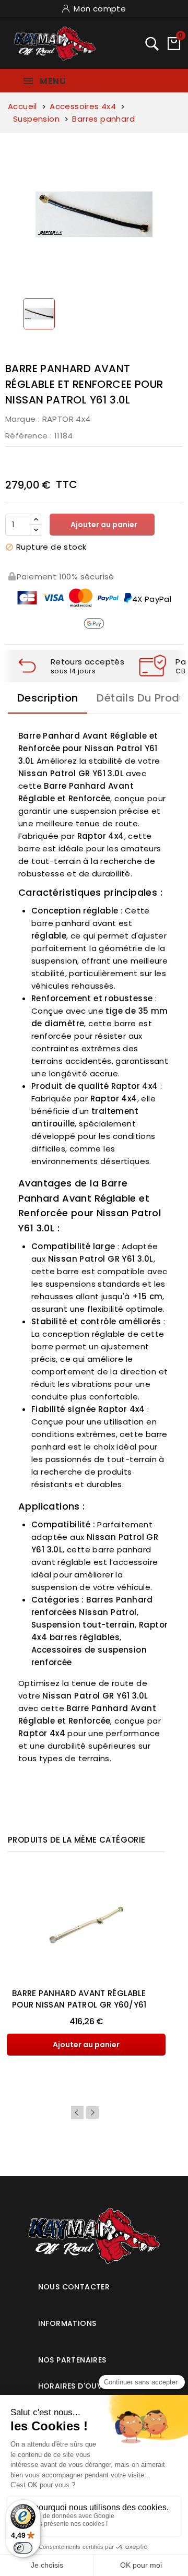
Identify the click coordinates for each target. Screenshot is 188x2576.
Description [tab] (48, 698)
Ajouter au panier (103, 525)
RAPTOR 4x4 (67, 419)
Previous (77, 2112)
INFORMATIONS (67, 2323)
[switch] (23, 2548)
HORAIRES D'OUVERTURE (84, 2386)
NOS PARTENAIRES (72, 2360)
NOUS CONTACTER (74, 2287)
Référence (27, 436)
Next (92, 2112)
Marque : (22, 419)
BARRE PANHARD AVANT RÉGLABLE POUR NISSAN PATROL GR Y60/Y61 (79, 1999)
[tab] (94, 2283)
